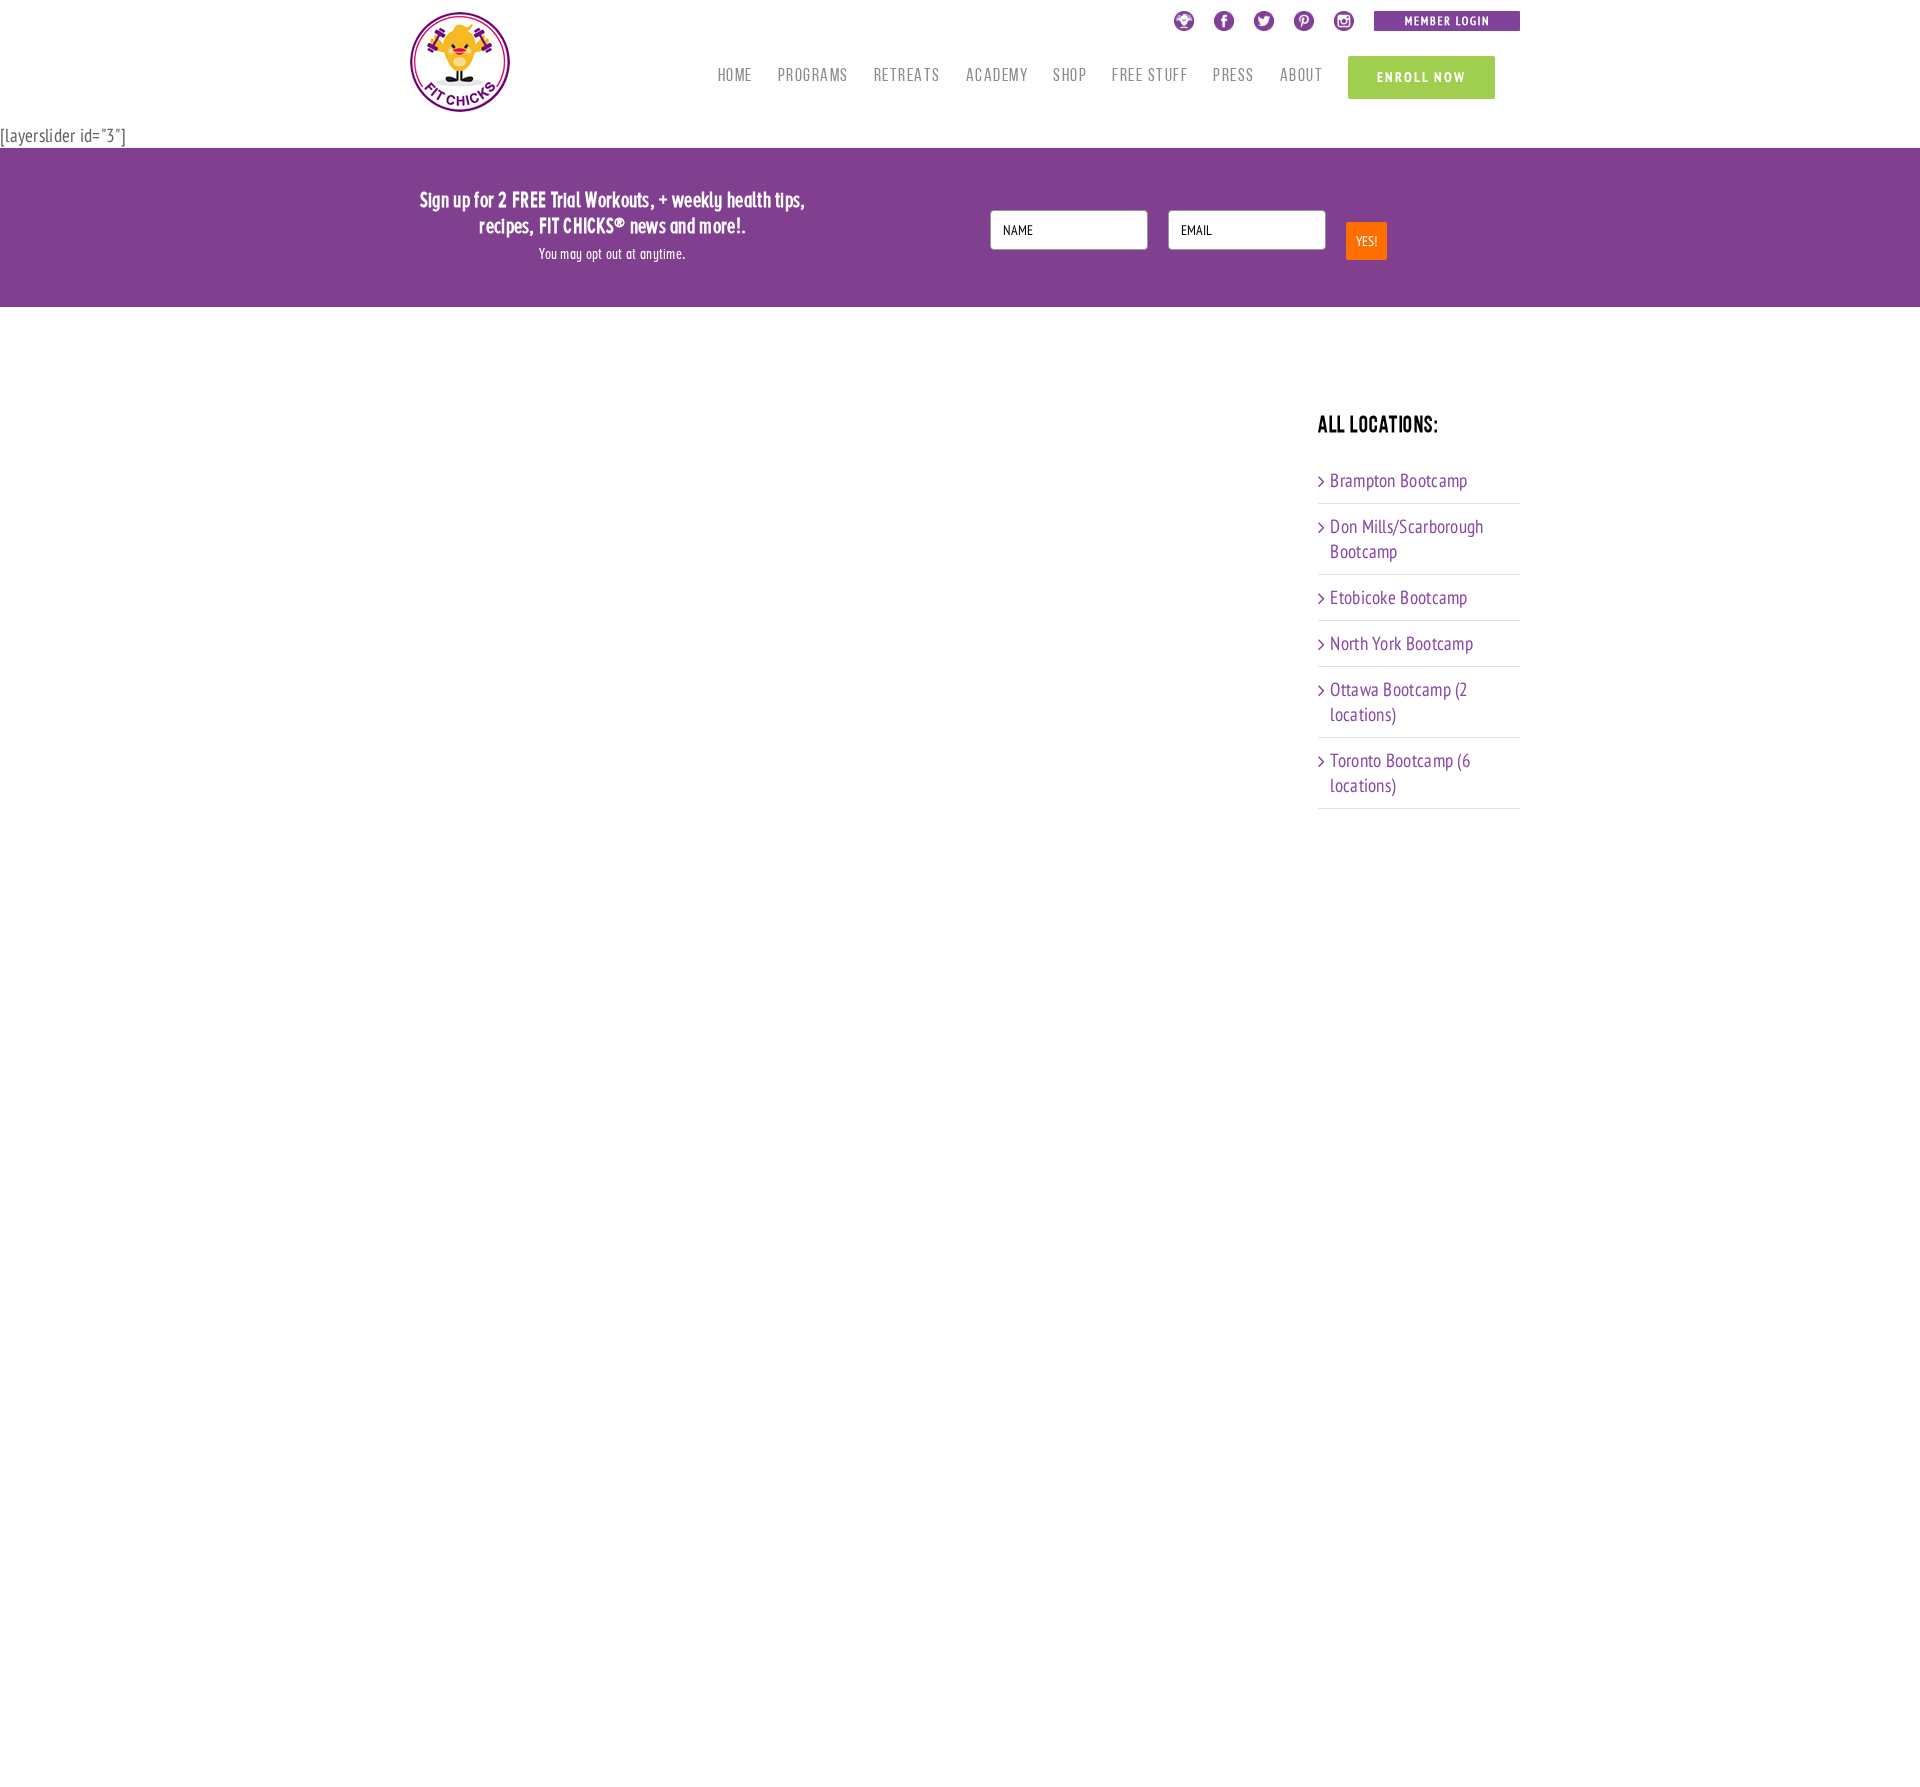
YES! (1366, 241)
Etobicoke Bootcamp (1398, 597)
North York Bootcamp (1401, 643)
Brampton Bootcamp (1398, 480)
